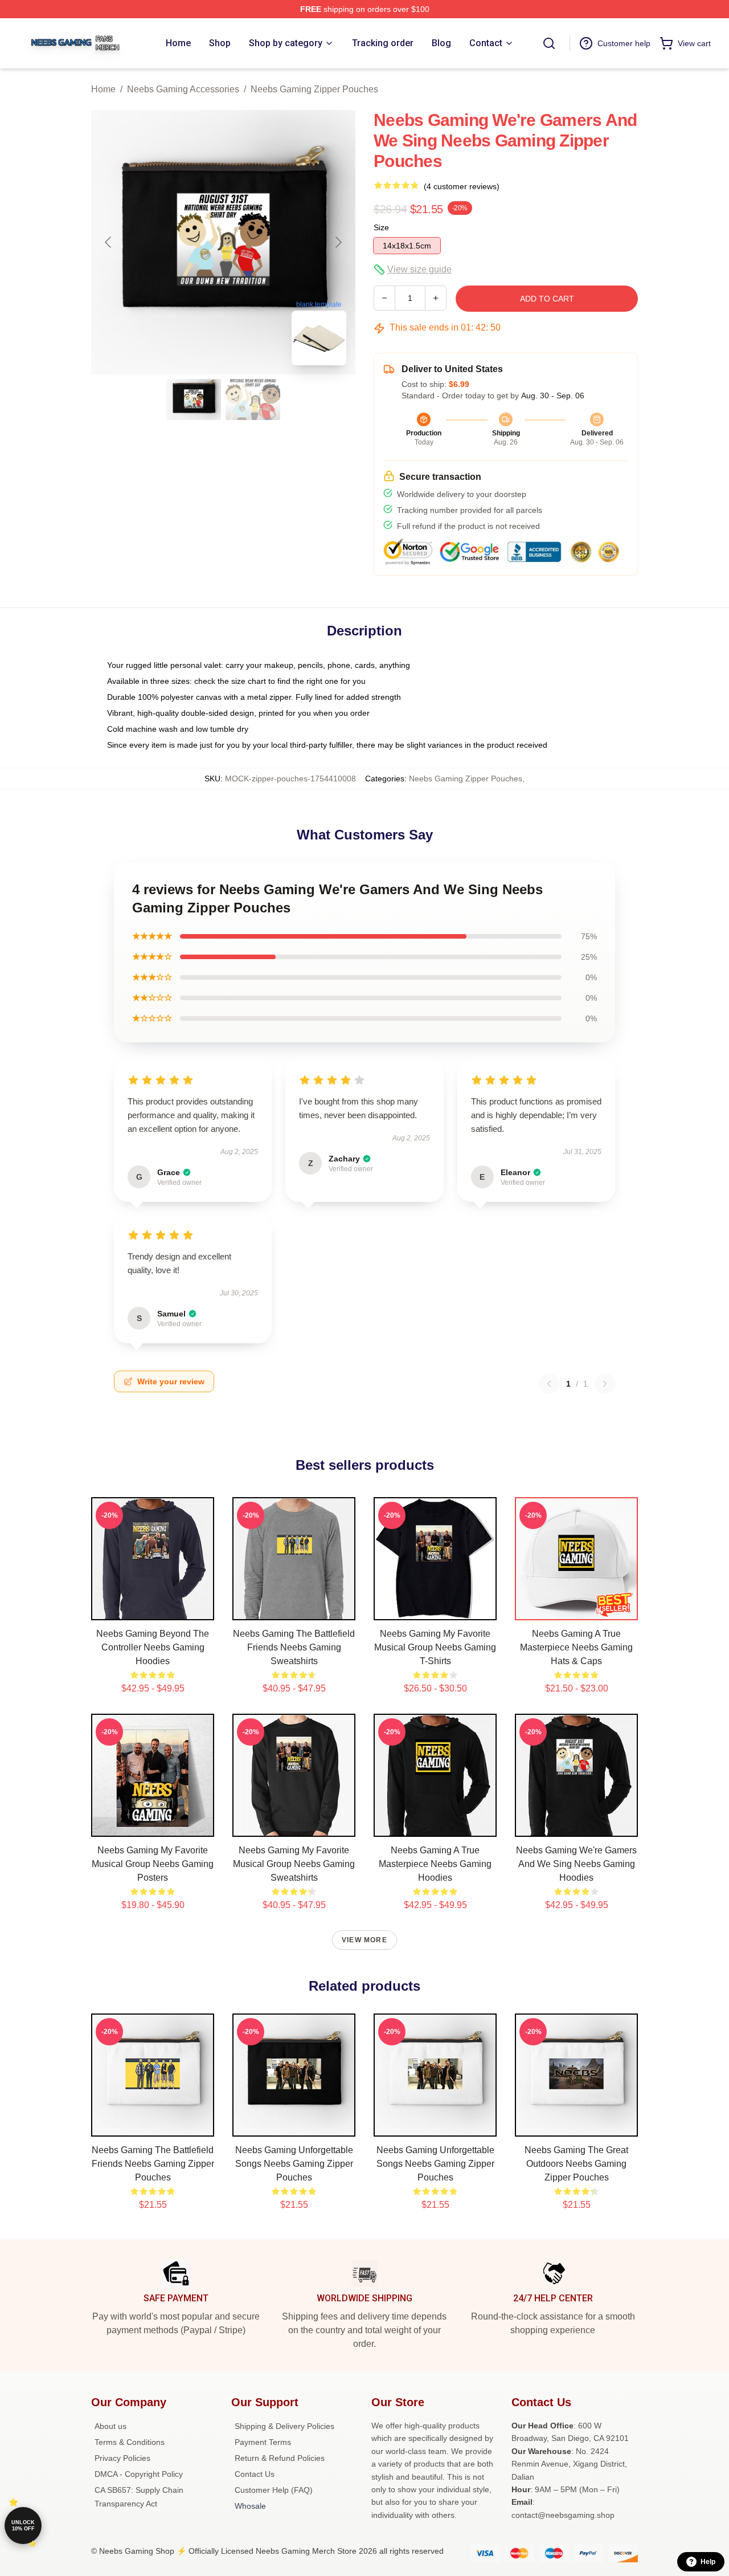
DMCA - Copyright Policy (139, 2474)
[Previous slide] (109, 242)
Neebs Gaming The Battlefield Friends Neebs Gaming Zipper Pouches (153, 2164)
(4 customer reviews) (462, 186)
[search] (549, 43)
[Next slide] (338, 242)
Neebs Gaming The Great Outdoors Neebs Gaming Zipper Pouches (576, 2164)
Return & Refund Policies (280, 2458)
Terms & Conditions (130, 2442)
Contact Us (255, 2474)
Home (103, 89)
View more (364, 1940)
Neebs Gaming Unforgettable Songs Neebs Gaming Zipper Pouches (294, 2164)
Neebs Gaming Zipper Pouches (314, 89)
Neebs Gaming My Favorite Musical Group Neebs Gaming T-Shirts (435, 1647)
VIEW (153, 1609)
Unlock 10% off (23, 2526)
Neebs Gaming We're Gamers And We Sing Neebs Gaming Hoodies (576, 1864)
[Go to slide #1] (194, 400)
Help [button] (708, 2562)
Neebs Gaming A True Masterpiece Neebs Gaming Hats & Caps (576, 1647)
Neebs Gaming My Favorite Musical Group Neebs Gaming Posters (153, 1864)
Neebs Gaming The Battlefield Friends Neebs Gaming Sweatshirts (294, 1647)
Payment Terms (263, 2442)
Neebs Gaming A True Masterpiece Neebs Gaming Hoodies (435, 1864)
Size (381, 227)
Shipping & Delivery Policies (284, 2426)
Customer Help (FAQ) (274, 2490)
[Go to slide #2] (253, 400)
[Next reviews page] (605, 1384)
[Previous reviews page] (549, 1384)
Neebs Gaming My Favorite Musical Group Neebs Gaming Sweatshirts (294, 1864)
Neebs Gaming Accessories (183, 89)
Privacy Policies (122, 2458)
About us (110, 2426)
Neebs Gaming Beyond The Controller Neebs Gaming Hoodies (153, 1647)
